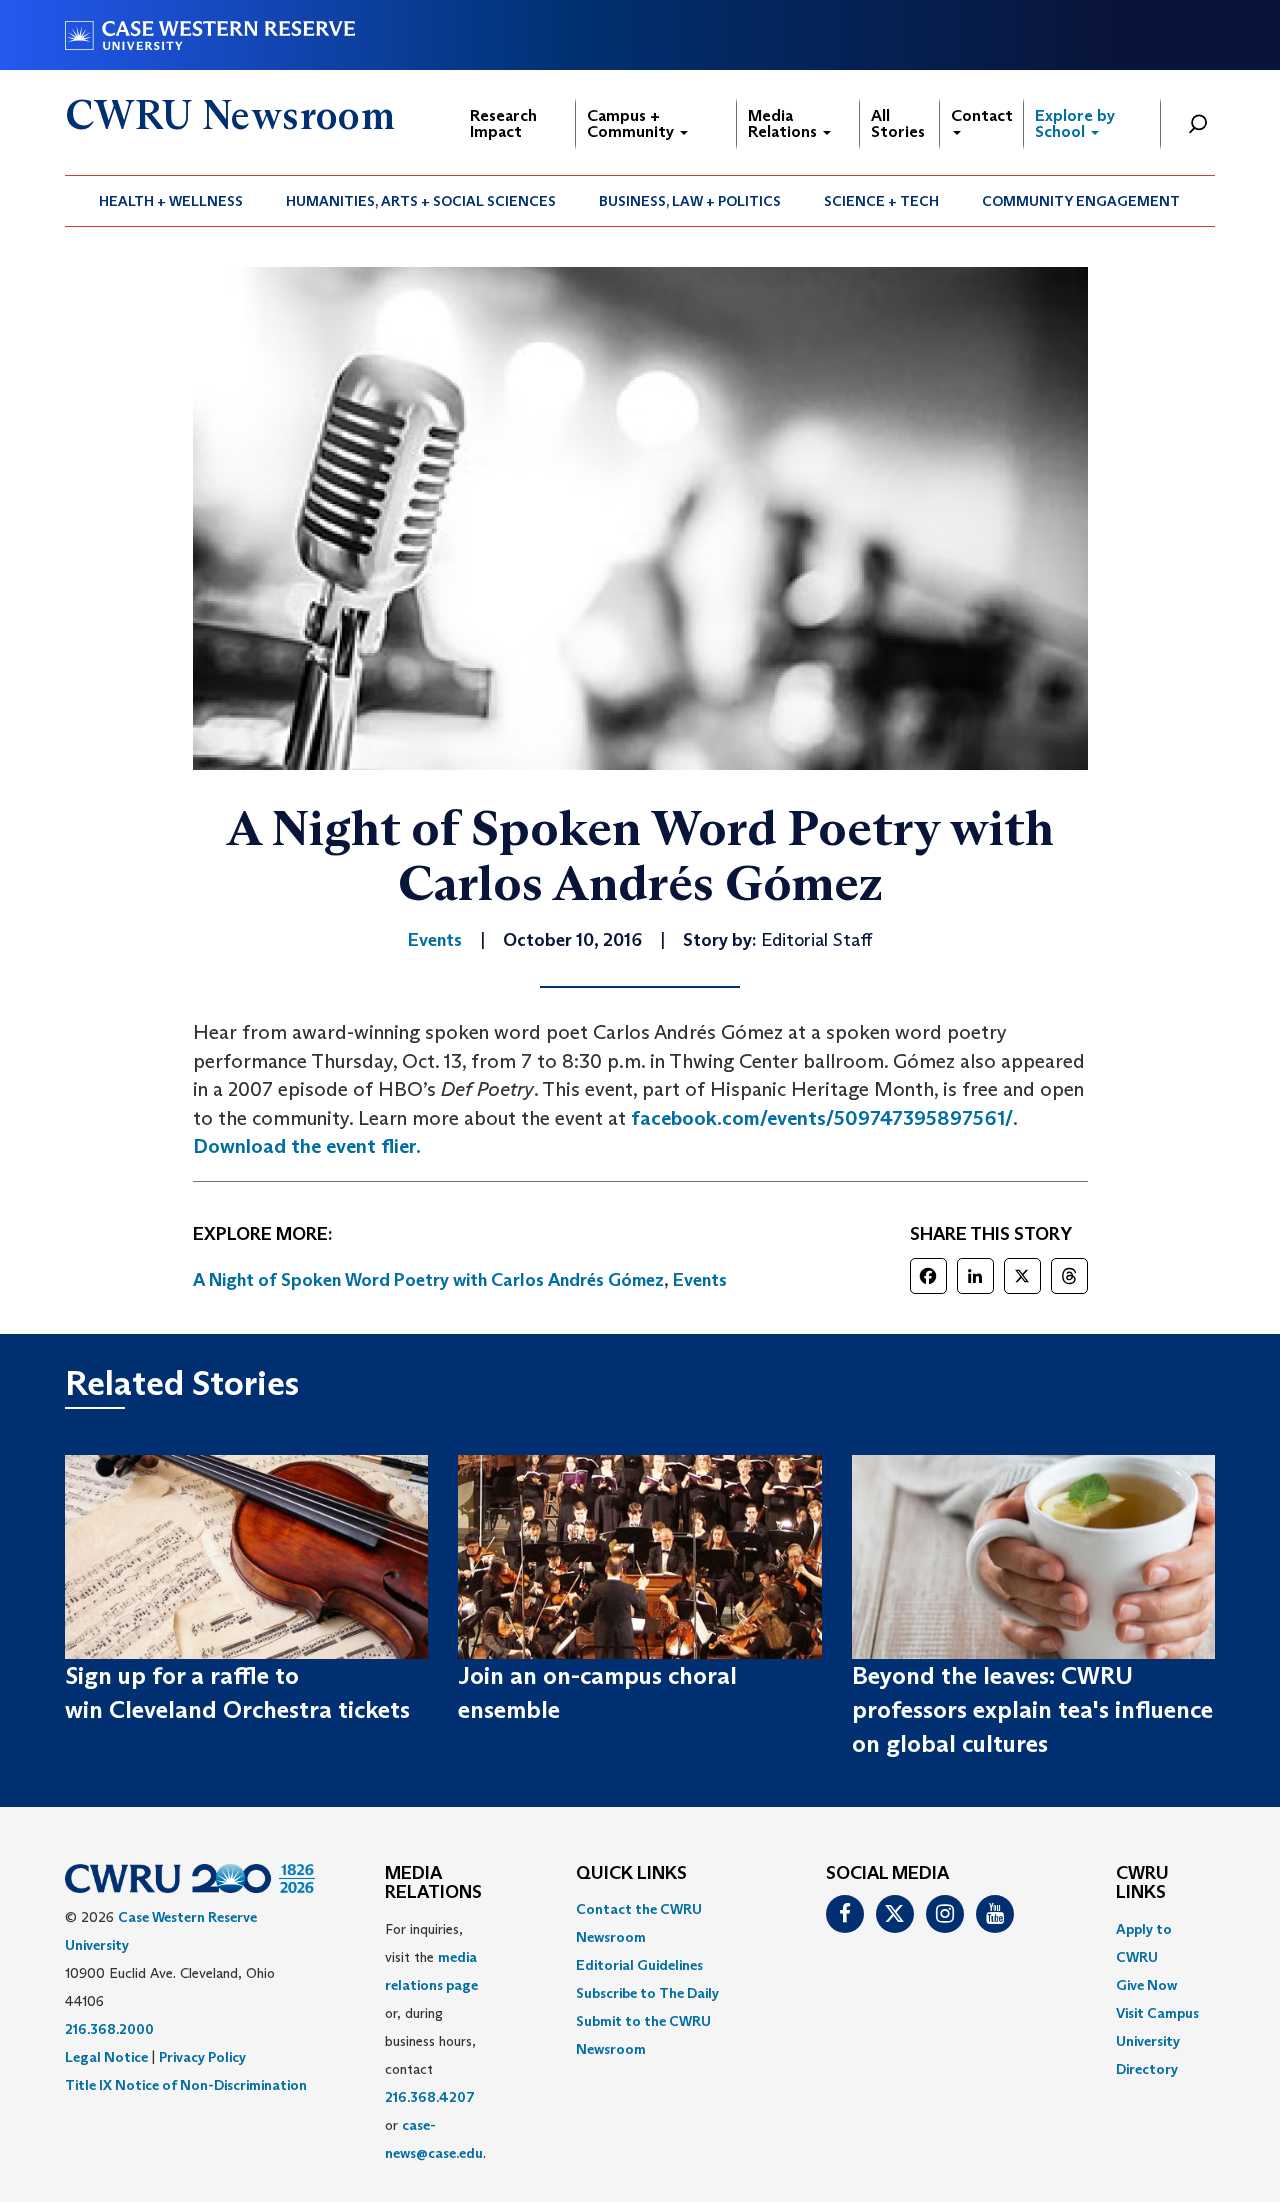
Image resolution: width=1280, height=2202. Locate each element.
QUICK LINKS (631, 1874)
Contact (982, 115)
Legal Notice (106, 2057)
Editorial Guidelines (639, 1965)
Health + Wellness (171, 201)
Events (700, 1280)
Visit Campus (1157, 2013)
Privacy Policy (202, 2057)
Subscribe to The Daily (647, 1993)
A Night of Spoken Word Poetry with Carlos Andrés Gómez (428, 1280)
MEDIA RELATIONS (433, 1884)
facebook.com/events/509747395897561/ (822, 1118)
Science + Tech (881, 201)
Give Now (1146, 1985)
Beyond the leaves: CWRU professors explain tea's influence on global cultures (1032, 1710)
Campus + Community (632, 123)
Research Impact (503, 123)
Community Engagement (1081, 201)
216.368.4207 (430, 2097)
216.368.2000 (109, 2029)
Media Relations (784, 123)
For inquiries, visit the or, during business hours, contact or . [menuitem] (435, 2041)
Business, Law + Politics (690, 201)
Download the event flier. (307, 1146)
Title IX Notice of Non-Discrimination (186, 2085)
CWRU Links (1142, 1884)
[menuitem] (171, 201)
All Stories (898, 123)
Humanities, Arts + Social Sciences (421, 201)
